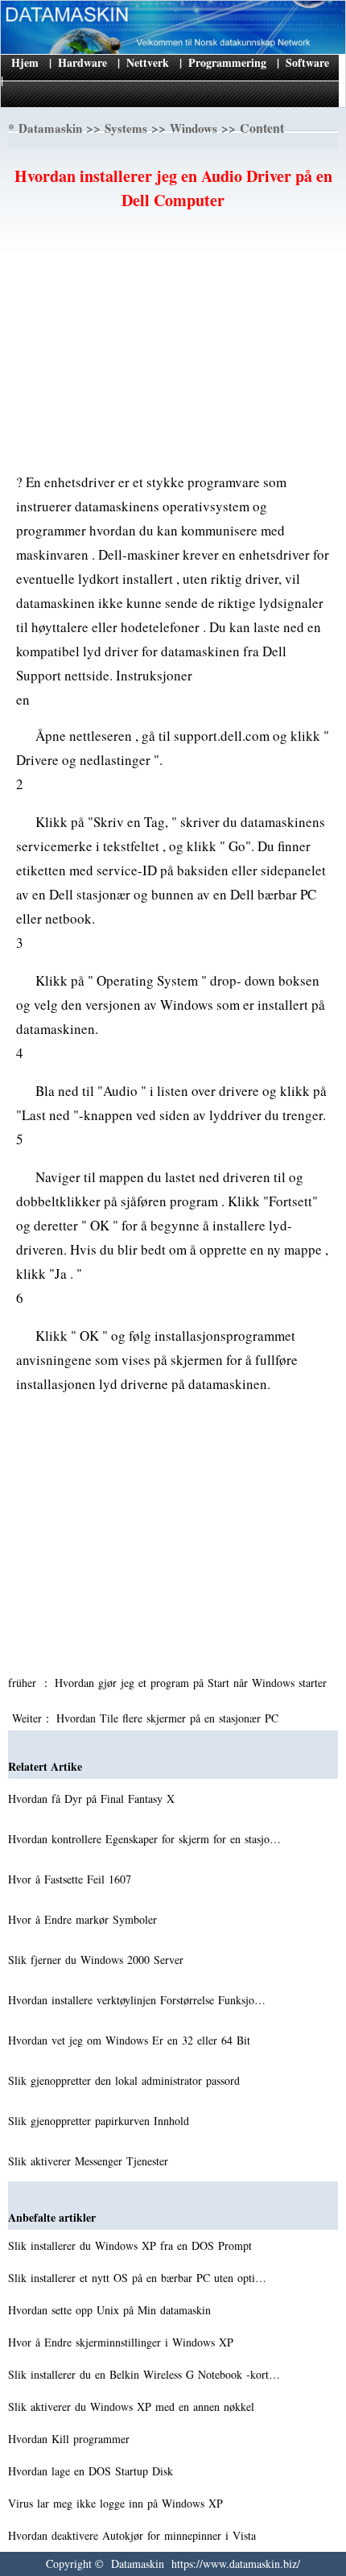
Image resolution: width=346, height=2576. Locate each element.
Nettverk (148, 62)
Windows (194, 128)
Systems (126, 128)
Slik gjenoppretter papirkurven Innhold (101, 2121)
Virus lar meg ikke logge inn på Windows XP (117, 2503)
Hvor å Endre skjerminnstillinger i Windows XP (123, 2342)
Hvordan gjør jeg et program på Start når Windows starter (193, 1683)
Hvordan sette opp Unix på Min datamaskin (111, 2310)
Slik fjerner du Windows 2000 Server (98, 1960)
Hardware (82, 62)
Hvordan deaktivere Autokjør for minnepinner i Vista (134, 2535)
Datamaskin (50, 128)
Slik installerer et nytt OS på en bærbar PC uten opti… (137, 2278)
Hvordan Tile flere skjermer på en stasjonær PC (169, 1718)
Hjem (25, 62)
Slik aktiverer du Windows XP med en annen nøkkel (133, 2406)
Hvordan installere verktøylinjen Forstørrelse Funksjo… (137, 2000)
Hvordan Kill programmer (71, 2439)
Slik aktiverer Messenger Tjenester (90, 2161)
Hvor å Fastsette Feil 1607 (72, 1879)
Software (307, 62)
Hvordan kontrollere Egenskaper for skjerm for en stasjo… (144, 1839)
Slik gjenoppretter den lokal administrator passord (126, 2080)
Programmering (227, 62)
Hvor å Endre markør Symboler (84, 1919)
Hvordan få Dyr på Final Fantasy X (93, 1799)
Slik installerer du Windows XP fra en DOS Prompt (132, 2245)
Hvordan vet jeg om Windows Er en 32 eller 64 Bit (131, 2040)
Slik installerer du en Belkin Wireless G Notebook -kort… (144, 2374)
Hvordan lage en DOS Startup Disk (93, 2471)
